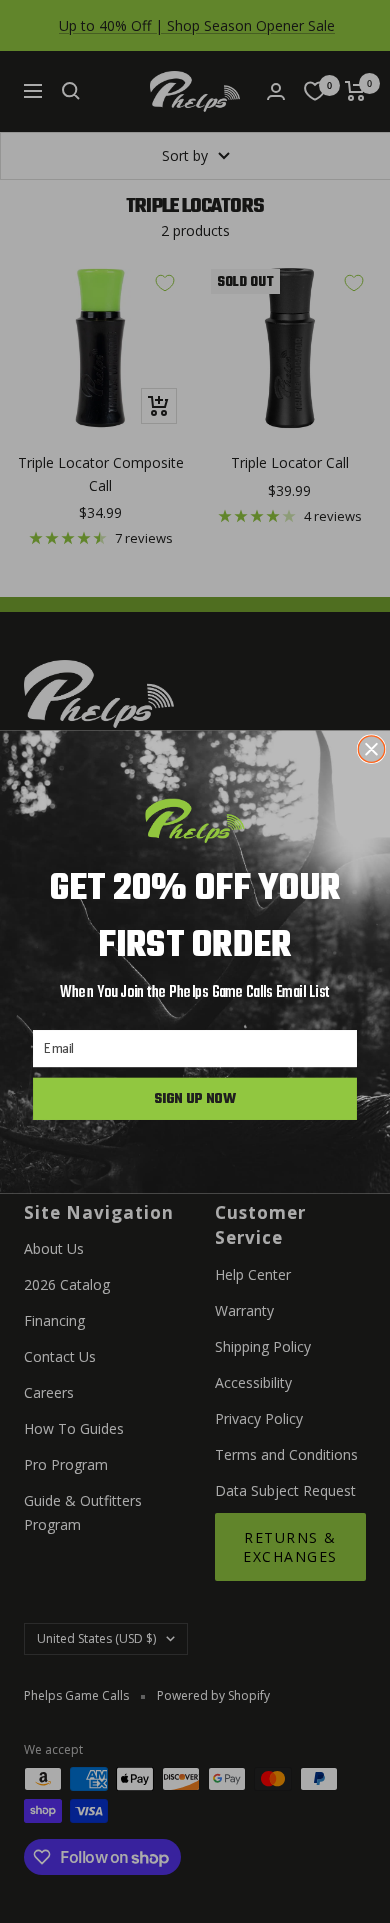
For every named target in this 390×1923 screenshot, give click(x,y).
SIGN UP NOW (195, 1098)
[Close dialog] (371, 748)
